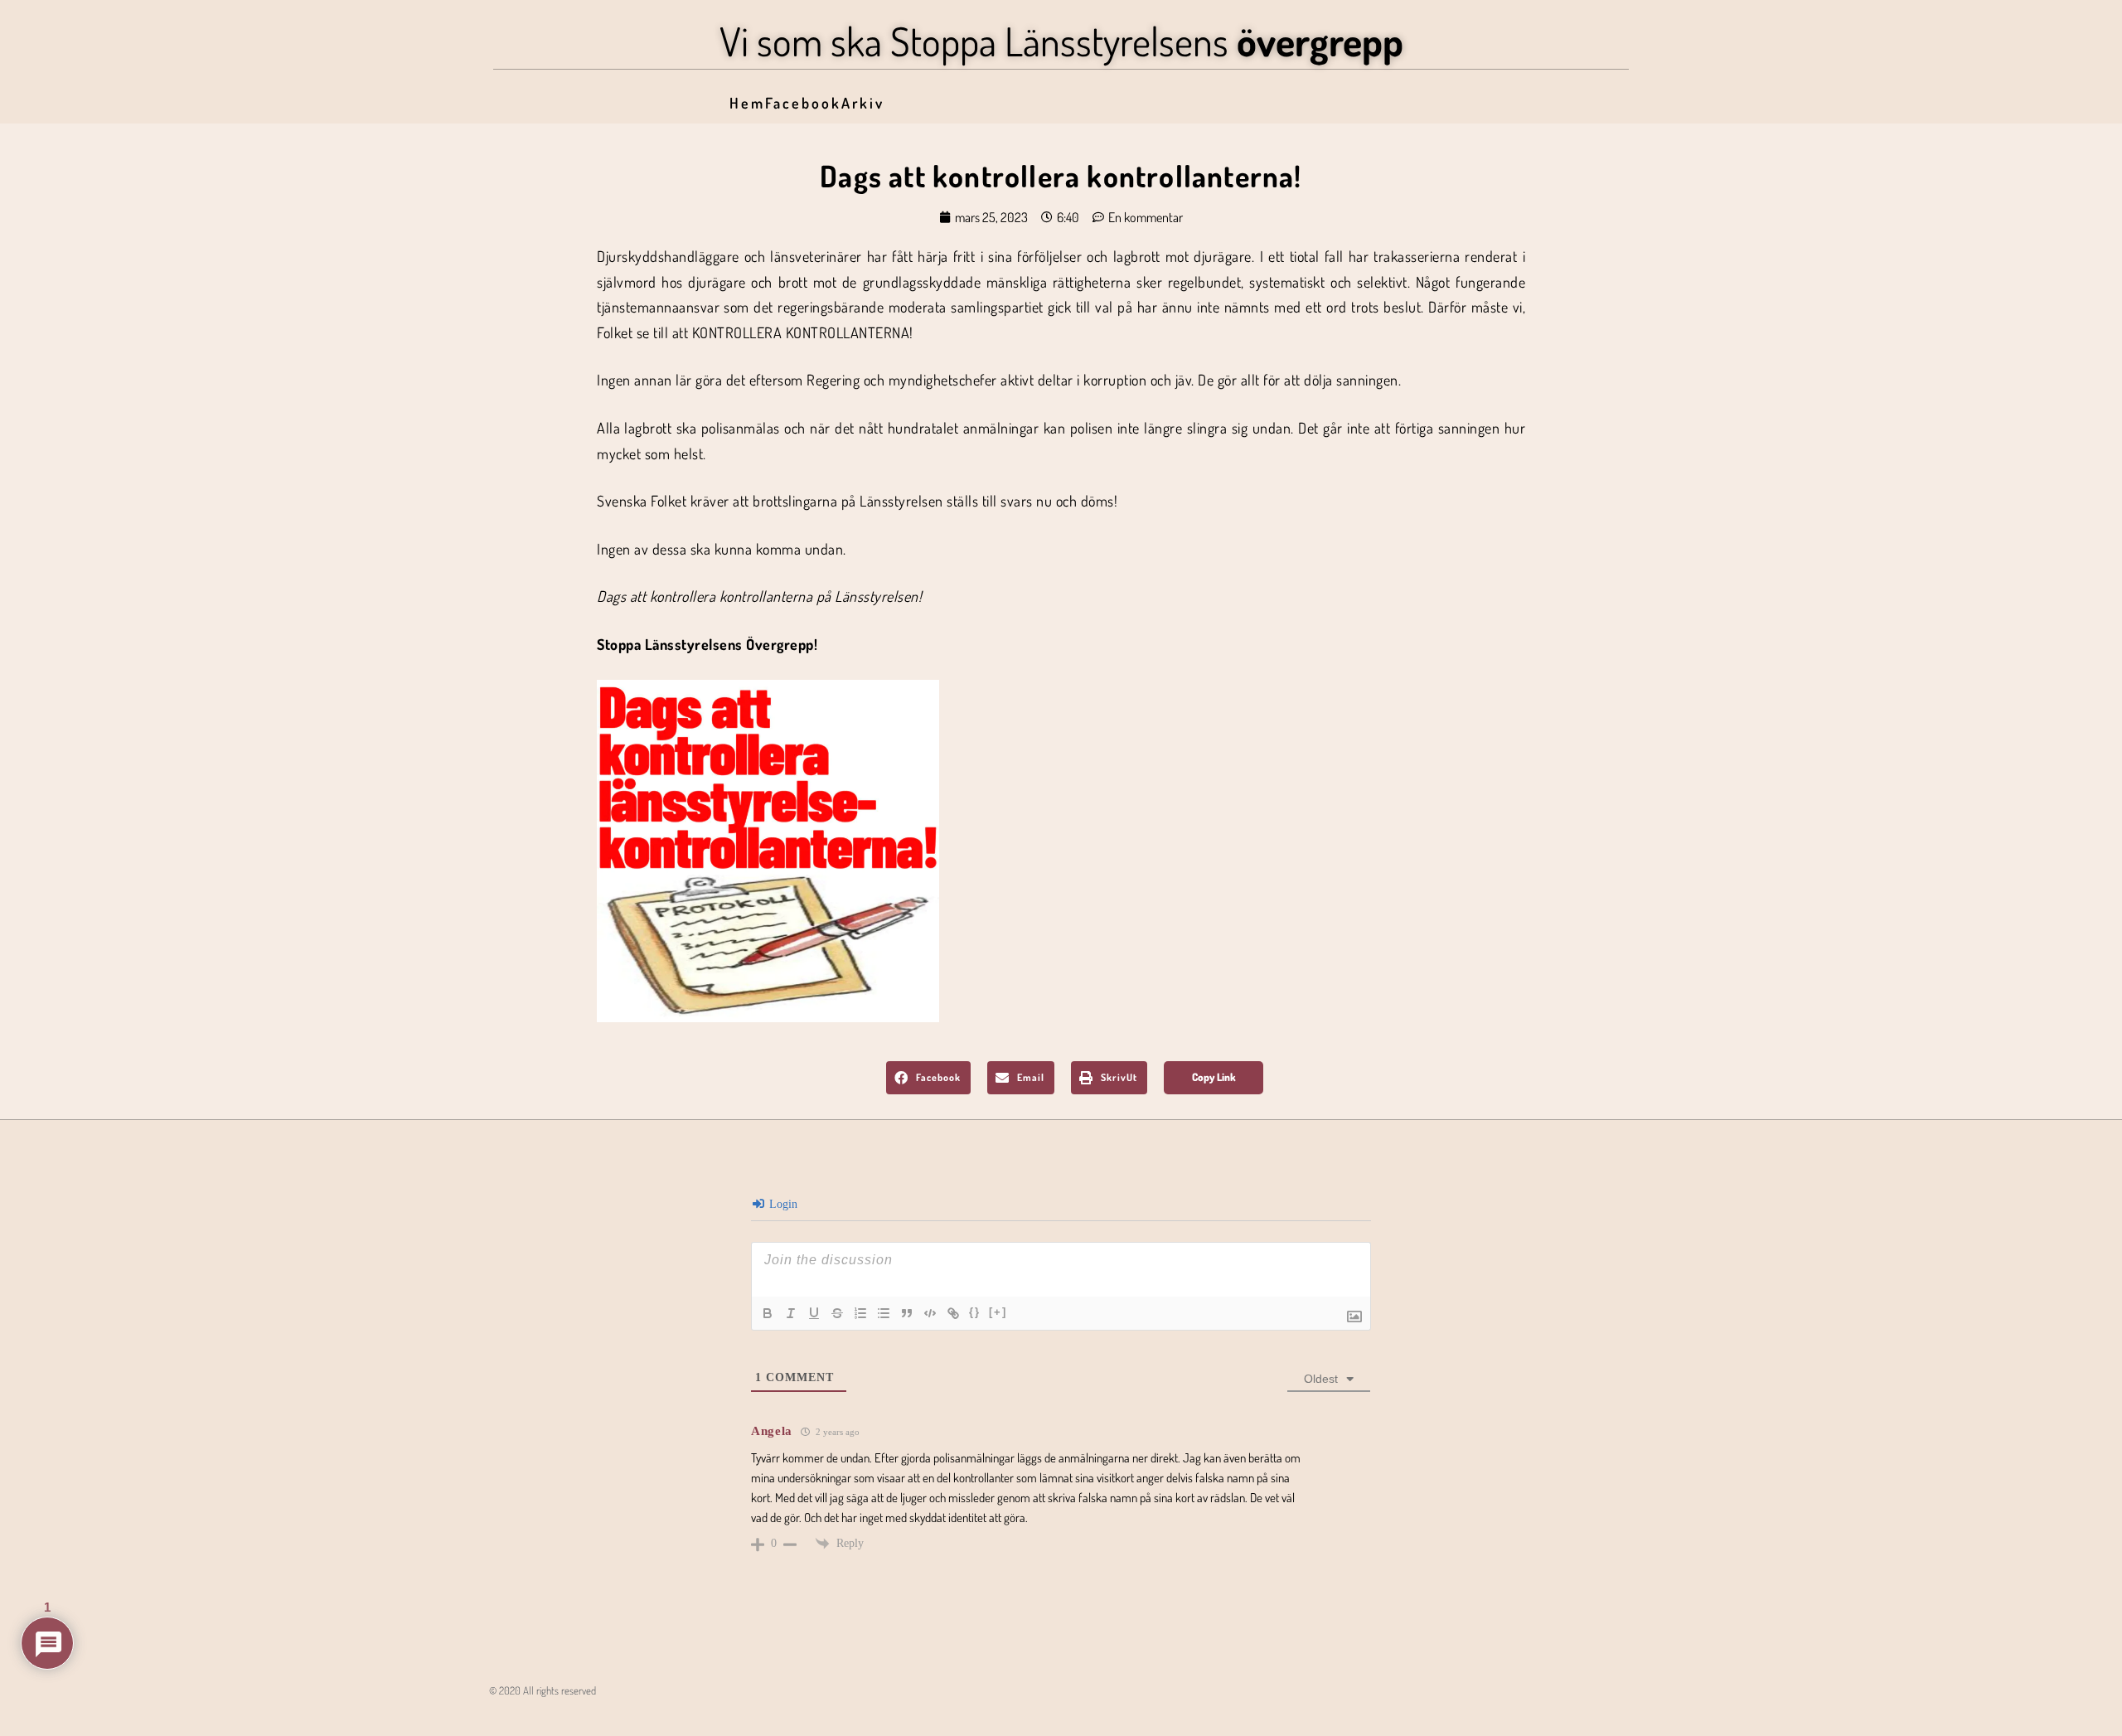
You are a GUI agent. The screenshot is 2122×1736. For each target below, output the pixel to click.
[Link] (953, 1313)
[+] (998, 1312)
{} (975, 1312)
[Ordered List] (860, 1313)
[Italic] (791, 1313)
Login (782, 1204)
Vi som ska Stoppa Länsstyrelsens (1061, 41)
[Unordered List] (884, 1313)
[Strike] (837, 1313)
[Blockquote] (907, 1313)
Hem (747, 103)
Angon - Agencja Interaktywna (527, 1716)
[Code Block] (930, 1313)
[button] (928, 1078)
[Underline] (814, 1313)
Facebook (803, 103)
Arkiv (863, 103)
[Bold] (768, 1313)
